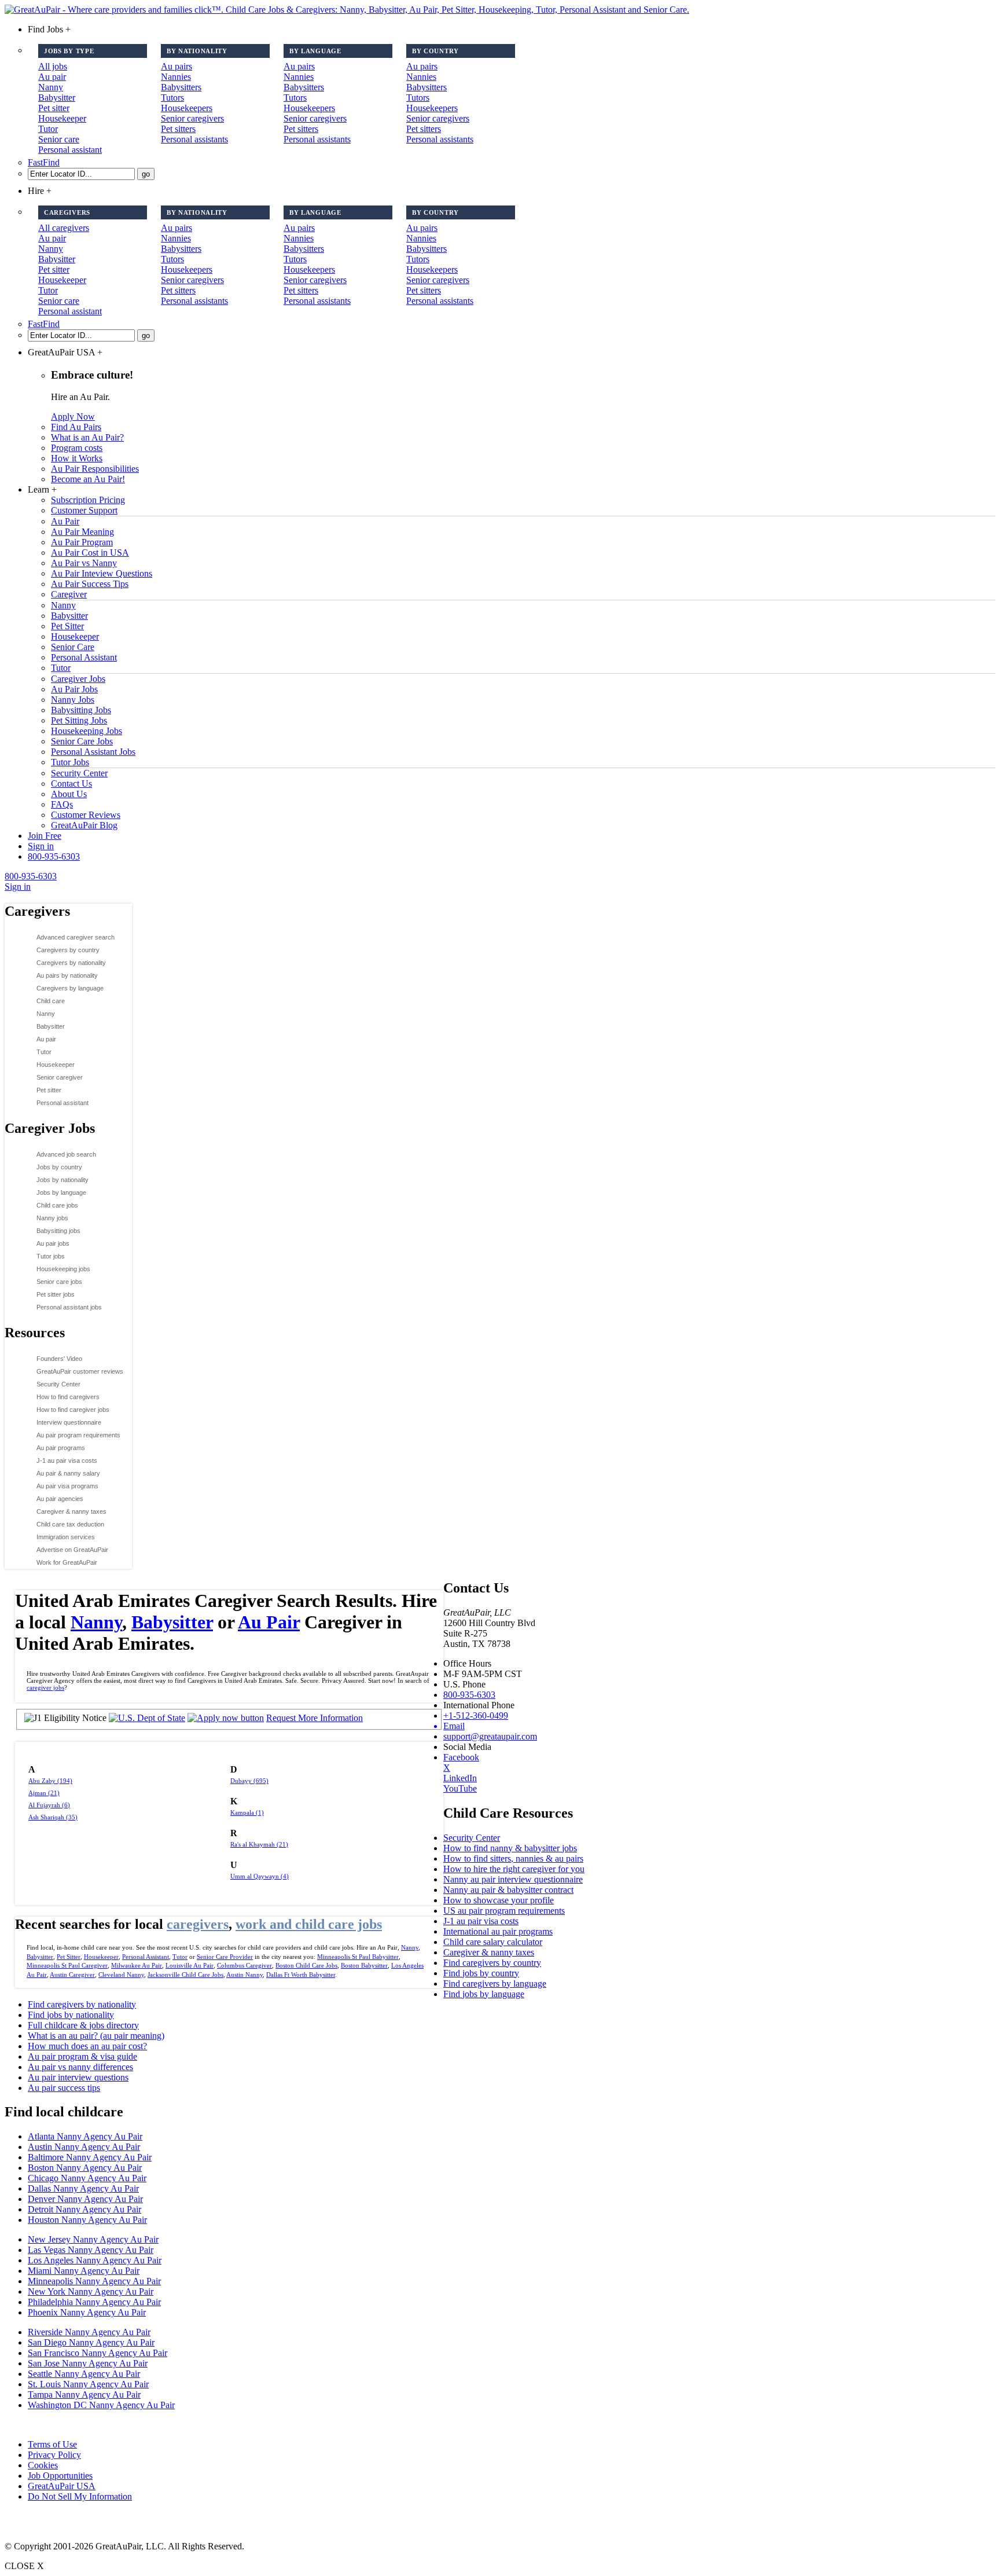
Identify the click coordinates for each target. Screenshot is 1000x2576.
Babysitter (57, 98)
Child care (51, 1001)
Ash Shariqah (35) (53, 1817)
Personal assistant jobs (69, 1307)
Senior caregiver (60, 1077)
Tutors (172, 98)
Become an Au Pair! (88, 479)
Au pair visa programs (67, 1486)
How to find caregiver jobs (73, 1410)
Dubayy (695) (249, 1781)
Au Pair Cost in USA (90, 553)
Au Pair (65, 521)
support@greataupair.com (490, 1736)
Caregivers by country (68, 950)
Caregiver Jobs (78, 679)
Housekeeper (62, 118)
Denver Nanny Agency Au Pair (85, 2199)
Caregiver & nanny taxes (71, 1511)
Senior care (59, 139)
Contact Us (71, 784)
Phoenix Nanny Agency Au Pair (87, 2312)
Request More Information (315, 1718)
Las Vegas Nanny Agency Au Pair (91, 2250)
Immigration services (66, 1537)
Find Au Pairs (76, 427)
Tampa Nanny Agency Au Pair (84, 2395)
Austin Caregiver (72, 1975)
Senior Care (73, 647)
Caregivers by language (70, 988)
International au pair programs (498, 1931)
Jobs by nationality (62, 1180)
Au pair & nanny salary (68, 1473)
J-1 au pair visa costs (67, 1461)
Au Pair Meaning (82, 532)
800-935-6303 (54, 856)
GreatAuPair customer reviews (80, 1371)
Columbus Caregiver (245, 1965)
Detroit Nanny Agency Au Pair (84, 2209)
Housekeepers (187, 108)
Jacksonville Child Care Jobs (185, 1975)
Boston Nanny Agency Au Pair (85, 2168)
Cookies (43, 2465)
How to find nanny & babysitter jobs (510, 1848)
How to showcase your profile (499, 1900)
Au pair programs (61, 1448)
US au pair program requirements (504, 1911)
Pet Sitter (67, 626)
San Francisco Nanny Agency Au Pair (98, 2353)
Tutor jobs (51, 1256)
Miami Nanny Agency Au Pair (84, 2271)
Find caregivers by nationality (82, 2004)
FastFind (44, 162)
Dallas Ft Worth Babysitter (301, 1975)
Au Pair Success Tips (90, 584)
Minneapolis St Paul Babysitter (358, 1957)
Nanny (51, 87)
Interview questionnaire (69, 1422)
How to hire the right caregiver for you (514, 1869)
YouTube (460, 1788)
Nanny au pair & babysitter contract (508, 1890)
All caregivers (64, 228)
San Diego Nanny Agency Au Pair (91, 2342)
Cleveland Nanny (121, 1975)
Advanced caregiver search (76, 937)
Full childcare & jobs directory (83, 2025)
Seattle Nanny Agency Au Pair (84, 2374)
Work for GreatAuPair (67, 1562)
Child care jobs (57, 1205)
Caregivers (37, 911)
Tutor (48, 129)
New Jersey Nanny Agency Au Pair (93, 2239)
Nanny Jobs (73, 700)
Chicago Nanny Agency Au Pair (87, 2178)
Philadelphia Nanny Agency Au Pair (94, 2302)
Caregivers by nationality (71, 963)
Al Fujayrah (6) (49, 1805)
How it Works (77, 458)
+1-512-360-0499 (476, 1716)
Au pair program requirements (78, 1435)
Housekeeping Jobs (87, 731)
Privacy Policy (54, 2455)
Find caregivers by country (492, 1963)
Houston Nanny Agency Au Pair (87, 2220)
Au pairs (177, 66)
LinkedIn (460, 1778)
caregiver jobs (45, 1687)
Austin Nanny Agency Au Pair (84, 2147)
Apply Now (73, 417)
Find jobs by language (484, 1994)
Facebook (461, 1757)
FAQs (62, 804)
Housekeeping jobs (63, 1269)
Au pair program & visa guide (82, 2056)
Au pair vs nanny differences (80, 2067)
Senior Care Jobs (82, 741)
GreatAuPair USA (62, 2486)
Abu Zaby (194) (50, 1781)
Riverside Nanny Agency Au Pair (89, 2332)
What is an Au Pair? (87, 437)
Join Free (45, 836)
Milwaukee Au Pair (137, 1965)
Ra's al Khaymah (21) (259, 1844)
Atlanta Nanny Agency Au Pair (85, 2136)
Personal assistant (70, 150)
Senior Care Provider (225, 1957)
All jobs (53, 66)
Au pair (52, 77)
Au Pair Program (82, 542)
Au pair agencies (60, 1499)
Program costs (77, 448)
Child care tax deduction (70, 1524)
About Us (69, 794)
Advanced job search (66, 1154)
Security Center (79, 773)
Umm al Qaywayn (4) (260, 1876)
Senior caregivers (192, 118)
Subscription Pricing (88, 500)
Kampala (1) (247, 1812)
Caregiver (69, 594)
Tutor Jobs (70, 762)
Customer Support (84, 510)
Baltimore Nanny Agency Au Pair (90, 2157)
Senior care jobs (59, 1282)
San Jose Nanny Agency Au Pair (88, 2363)
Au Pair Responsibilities (95, 469)
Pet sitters (178, 129)
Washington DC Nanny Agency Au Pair (101, 2405)
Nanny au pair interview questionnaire (513, 1879)
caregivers (198, 1924)
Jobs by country (59, 1167)
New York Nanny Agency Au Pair (91, 2291)
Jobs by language (61, 1192)
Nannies (176, 77)
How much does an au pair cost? (87, 2046)
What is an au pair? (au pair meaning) (96, 2036)
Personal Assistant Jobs (93, 752)
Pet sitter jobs (56, 1294)
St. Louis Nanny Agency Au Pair (88, 2384)
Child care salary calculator (493, 1942)
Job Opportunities (60, 2476)
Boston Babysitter (364, 1965)
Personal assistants (194, 139)
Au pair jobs (53, 1243)
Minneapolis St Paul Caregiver (67, 1965)
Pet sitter (54, 108)
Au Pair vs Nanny (84, 563)
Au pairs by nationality (67, 975)
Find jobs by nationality (71, 2015)
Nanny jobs (52, 1218)
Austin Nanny (245, 1975)
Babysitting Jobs (81, 710)
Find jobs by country (481, 1973)
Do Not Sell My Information (80, 2496)
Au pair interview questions (78, 2077)
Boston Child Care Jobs (306, 1965)
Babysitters (181, 87)
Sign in (41, 846)
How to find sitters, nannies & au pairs (513, 1858)
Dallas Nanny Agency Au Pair (83, 2188)
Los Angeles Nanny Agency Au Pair (95, 2260)
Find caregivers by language (495, 1984)
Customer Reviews (86, 815)
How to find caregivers (68, 1397)
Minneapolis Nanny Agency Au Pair (94, 2281)
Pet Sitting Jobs (79, 720)
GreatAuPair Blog (84, 825)
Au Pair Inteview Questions (102, 573)
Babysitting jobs (58, 1231)
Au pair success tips (64, 2088)
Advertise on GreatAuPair (72, 1550)
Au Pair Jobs (74, 689)
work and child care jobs (309, 1924)
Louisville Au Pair (190, 1965)
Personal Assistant (84, 657)
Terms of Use (52, 2444)
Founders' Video (59, 1359)
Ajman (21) (44, 1793)
